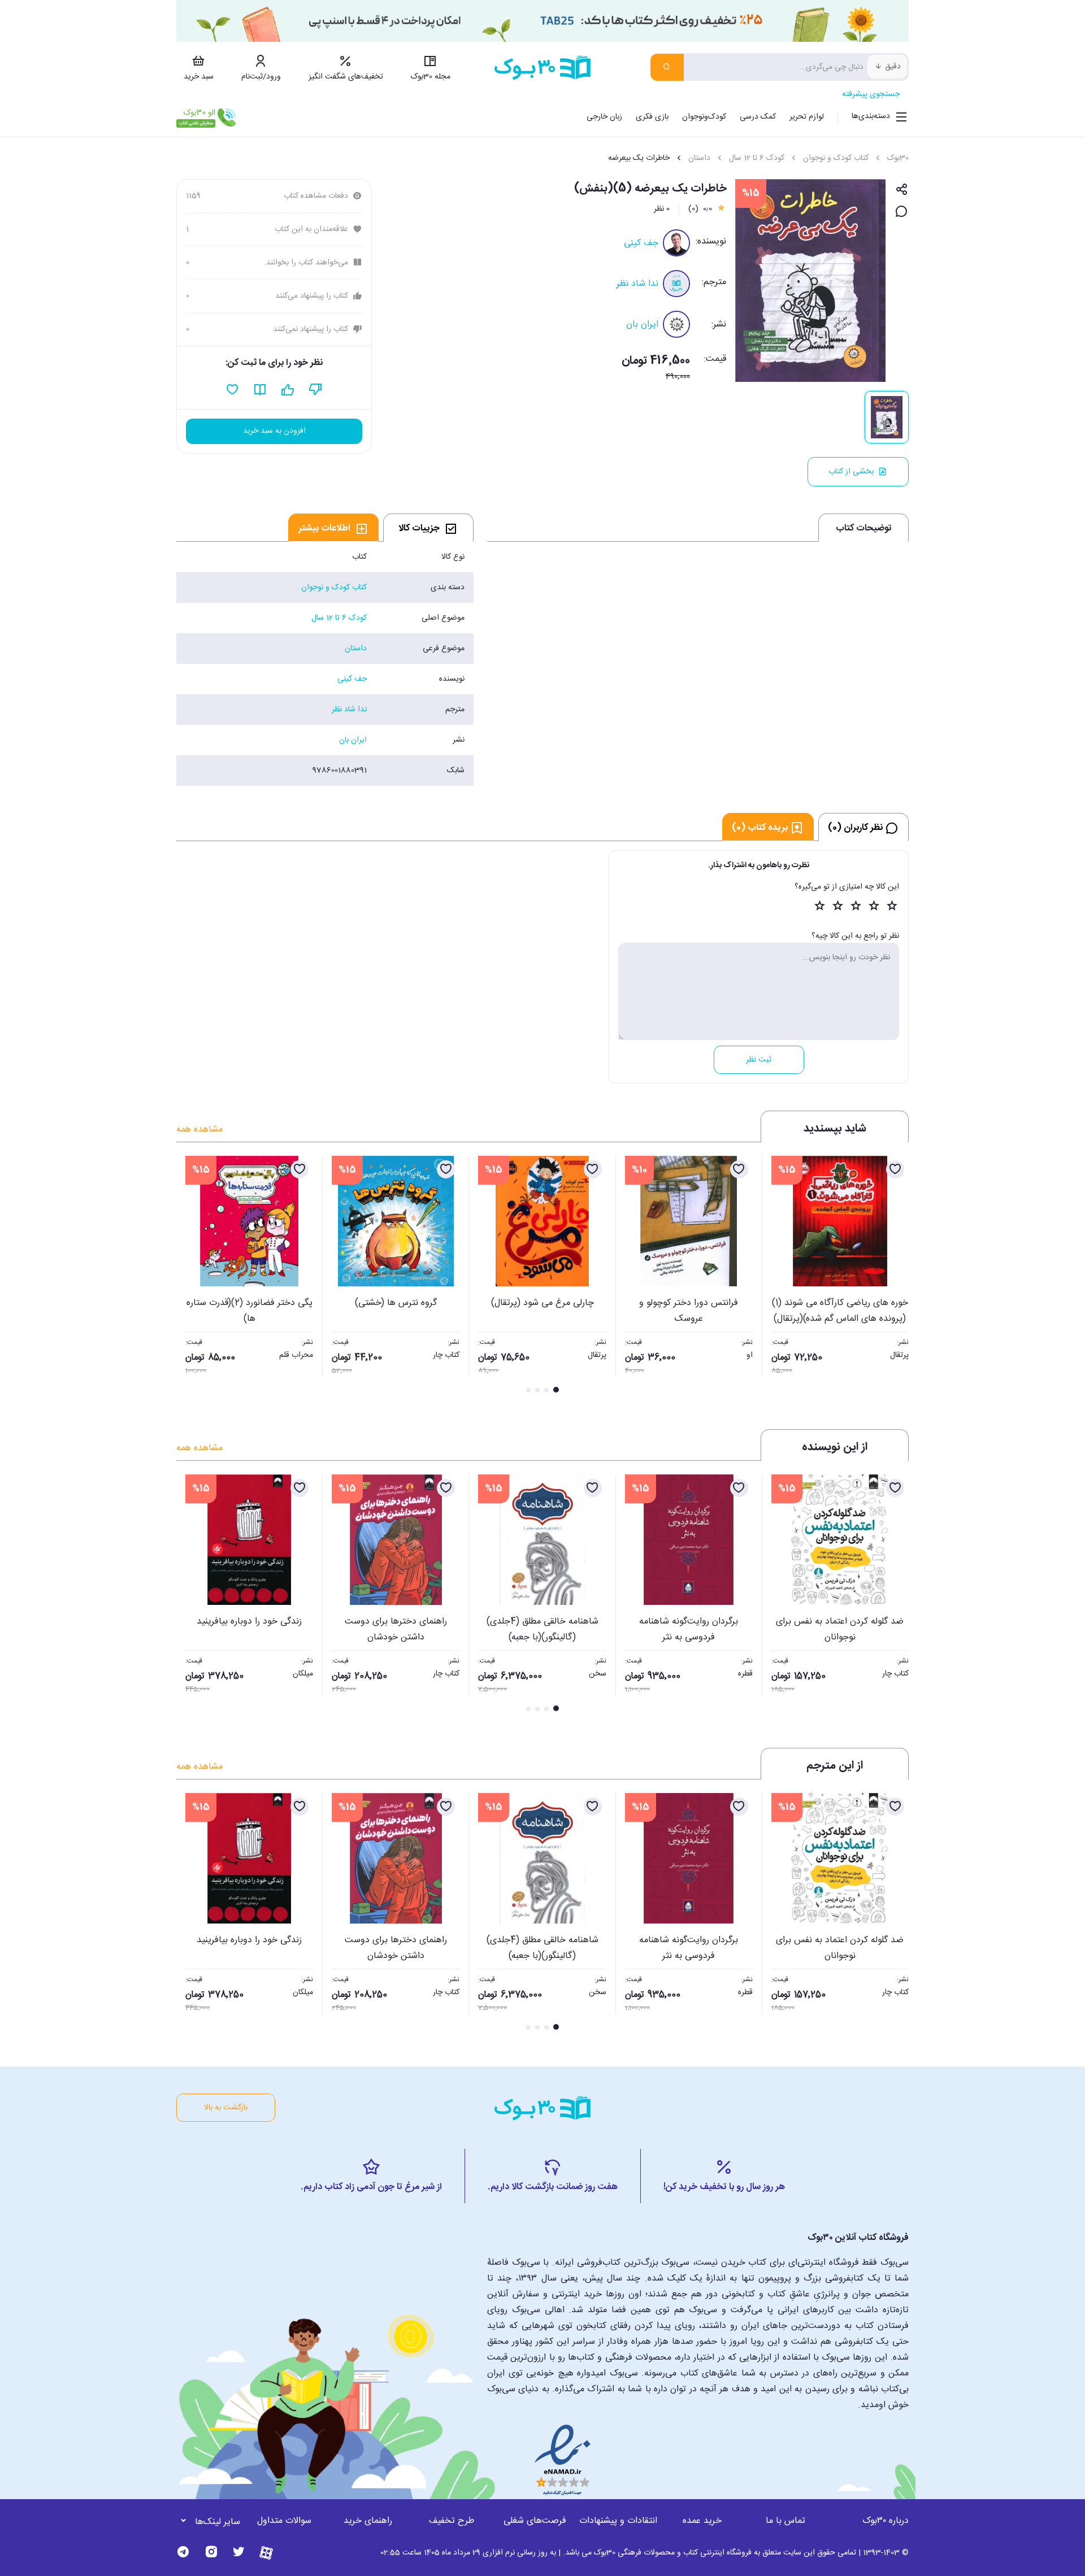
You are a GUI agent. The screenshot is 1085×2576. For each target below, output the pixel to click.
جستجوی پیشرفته (871, 94)
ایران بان (642, 325)
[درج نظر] (902, 212)
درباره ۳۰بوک (886, 2521)
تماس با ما (785, 2521)
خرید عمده (702, 2521)
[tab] (428, 528)
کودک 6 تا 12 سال (757, 158)
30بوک (898, 158)
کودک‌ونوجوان (704, 117)
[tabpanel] (325, 664)
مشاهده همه (199, 1130)
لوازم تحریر (807, 117)
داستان (699, 158)
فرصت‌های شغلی (535, 2521)
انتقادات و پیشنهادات (618, 2521)
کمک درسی (758, 117)
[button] (191, 1276)
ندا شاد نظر (637, 284)
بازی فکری (652, 117)
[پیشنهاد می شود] (288, 390)
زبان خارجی (604, 117)
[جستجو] (667, 67)
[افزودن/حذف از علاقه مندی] (895, 1169)
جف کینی (641, 243)
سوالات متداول (284, 2521)
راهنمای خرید (368, 2521)
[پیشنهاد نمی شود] (316, 390)
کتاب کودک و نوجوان (836, 158)
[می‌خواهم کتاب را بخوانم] (260, 390)
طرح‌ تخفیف (452, 2521)
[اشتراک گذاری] (902, 190)
